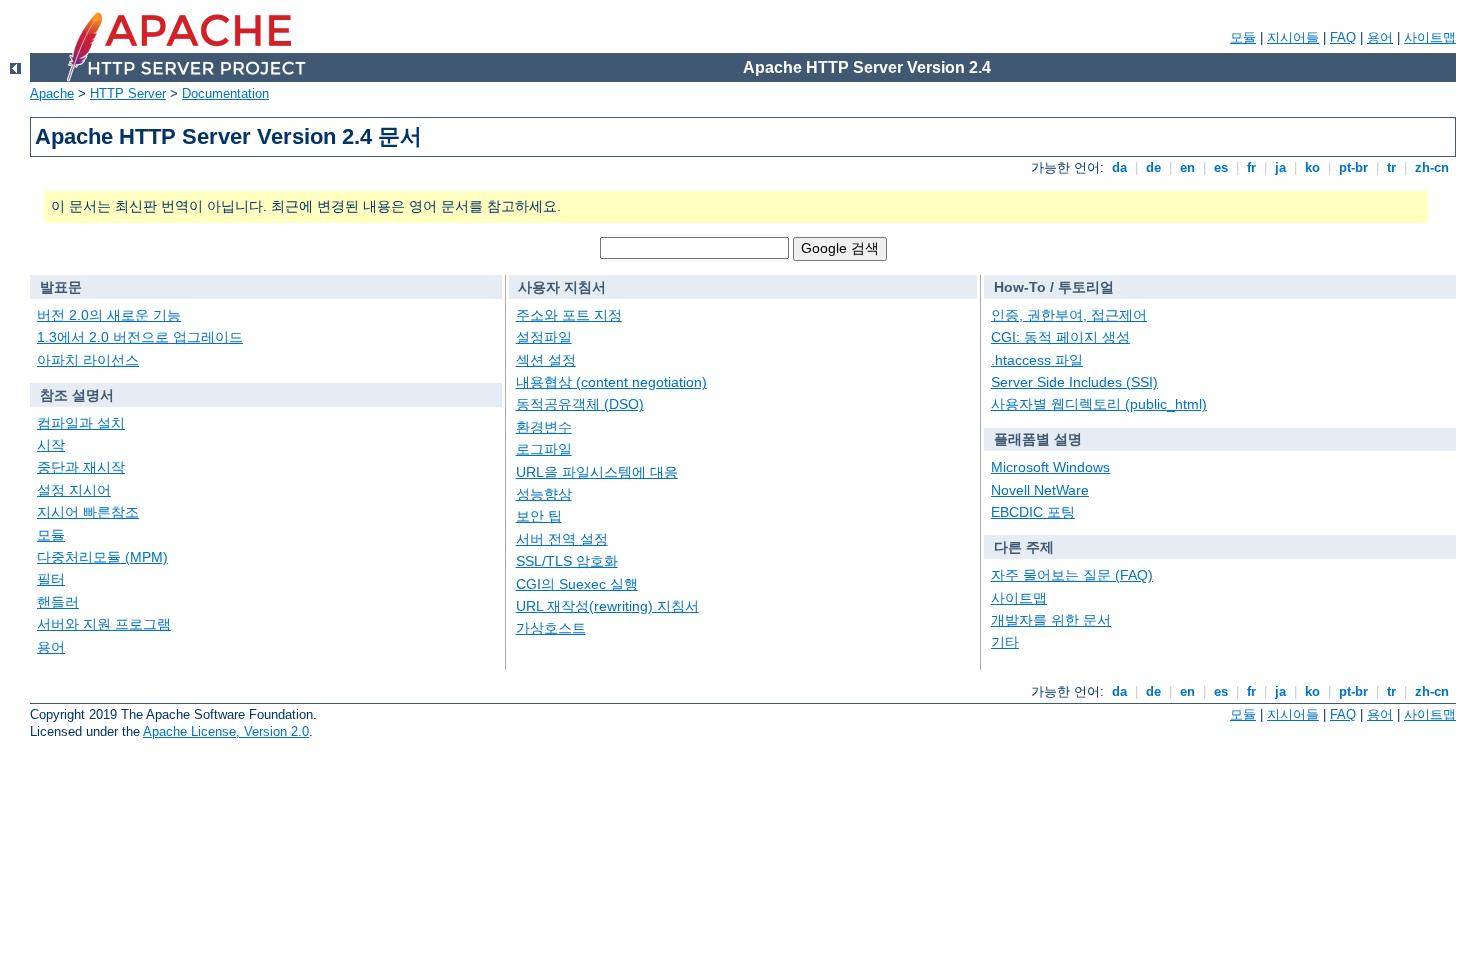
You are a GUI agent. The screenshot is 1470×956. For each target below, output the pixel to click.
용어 (1380, 37)
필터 (51, 579)
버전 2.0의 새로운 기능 (109, 315)
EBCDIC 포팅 (1033, 512)
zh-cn (1432, 167)
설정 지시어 (74, 490)
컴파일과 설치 (81, 423)
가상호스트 (551, 628)
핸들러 (58, 602)
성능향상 (544, 494)
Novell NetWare (1040, 490)
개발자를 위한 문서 (1051, 620)
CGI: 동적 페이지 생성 (1060, 337)
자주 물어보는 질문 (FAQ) (1072, 575)
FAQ (1343, 37)
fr (1251, 167)
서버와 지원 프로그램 (104, 624)
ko (1312, 167)
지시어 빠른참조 (88, 512)
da (1119, 167)
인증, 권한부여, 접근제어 (1069, 315)
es (1221, 167)
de (1153, 167)
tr (1391, 167)
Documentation (225, 93)
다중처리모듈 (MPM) (102, 557)
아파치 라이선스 (88, 360)
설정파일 (544, 337)
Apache (52, 93)
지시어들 (1293, 37)
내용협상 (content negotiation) (611, 382)
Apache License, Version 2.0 (226, 731)
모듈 (1243, 37)
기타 (1005, 642)
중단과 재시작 (81, 467)
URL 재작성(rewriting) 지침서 (607, 606)
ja (1280, 167)
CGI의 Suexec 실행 (577, 584)
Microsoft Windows (1050, 467)
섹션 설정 (546, 360)
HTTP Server (128, 93)
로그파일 (544, 449)
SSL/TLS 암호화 (567, 561)
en (1187, 167)
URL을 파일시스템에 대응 (597, 472)
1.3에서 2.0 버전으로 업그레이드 (140, 337)
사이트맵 (1430, 37)
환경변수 (544, 427)
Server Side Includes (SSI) (1074, 382)
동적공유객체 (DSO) (580, 404)
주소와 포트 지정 (569, 315)
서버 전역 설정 (562, 539)
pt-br (1353, 167)
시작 (51, 445)
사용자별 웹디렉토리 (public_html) (1099, 404)
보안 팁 (539, 516)
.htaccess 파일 (1037, 360)
